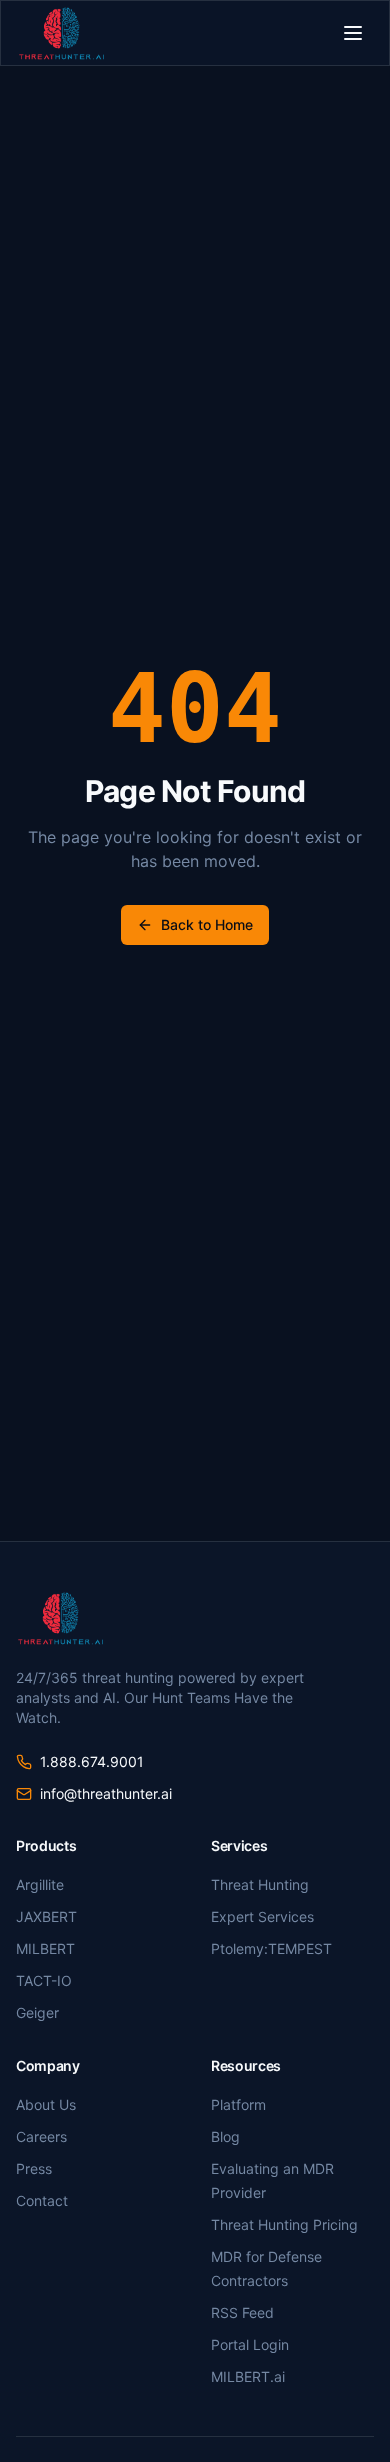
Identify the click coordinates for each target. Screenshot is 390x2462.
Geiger (37, 2012)
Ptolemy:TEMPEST (271, 1948)
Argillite (40, 1884)
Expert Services (262, 1916)
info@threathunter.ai (106, 1793)
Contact (42, 2200)
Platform (238, 2104)
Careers (41, 2136)
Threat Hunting (260, 1884)
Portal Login (250, 2344)
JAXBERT (46, 1916)
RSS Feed (242, 2312)
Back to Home (207, 924)
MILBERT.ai (248, 2376)
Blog (225, 2136)
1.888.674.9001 (92, 1761)
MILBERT (45, 1948)
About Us (46, 2104)
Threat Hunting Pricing (284, 2224)
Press (34, 2168)
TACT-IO (44, 1980)
